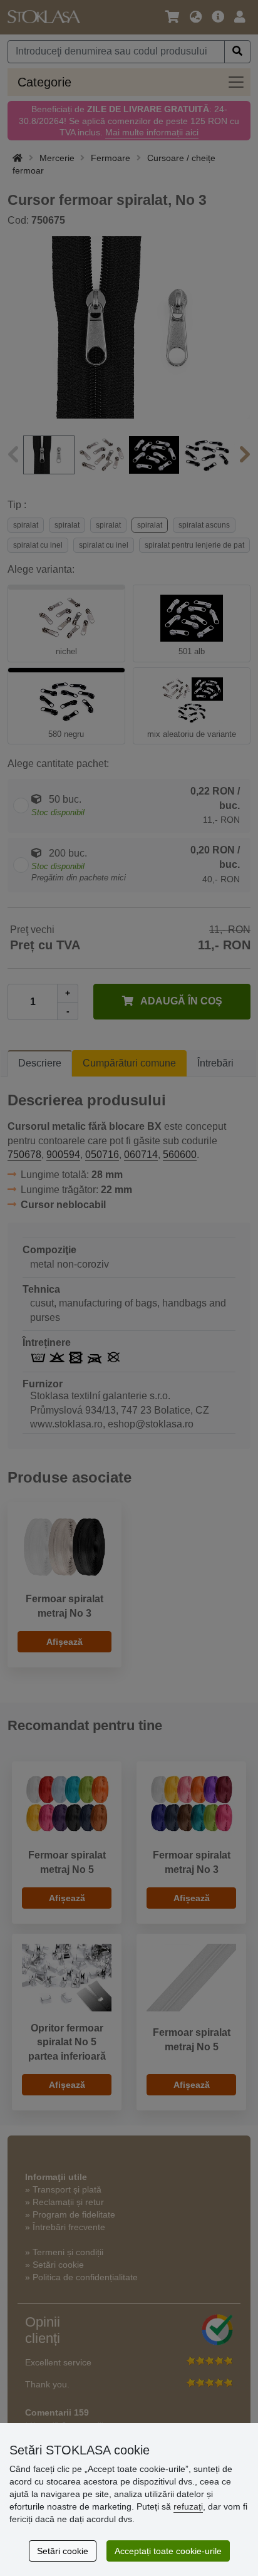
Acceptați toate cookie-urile (168, 2551)
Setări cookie (63, 2551)
